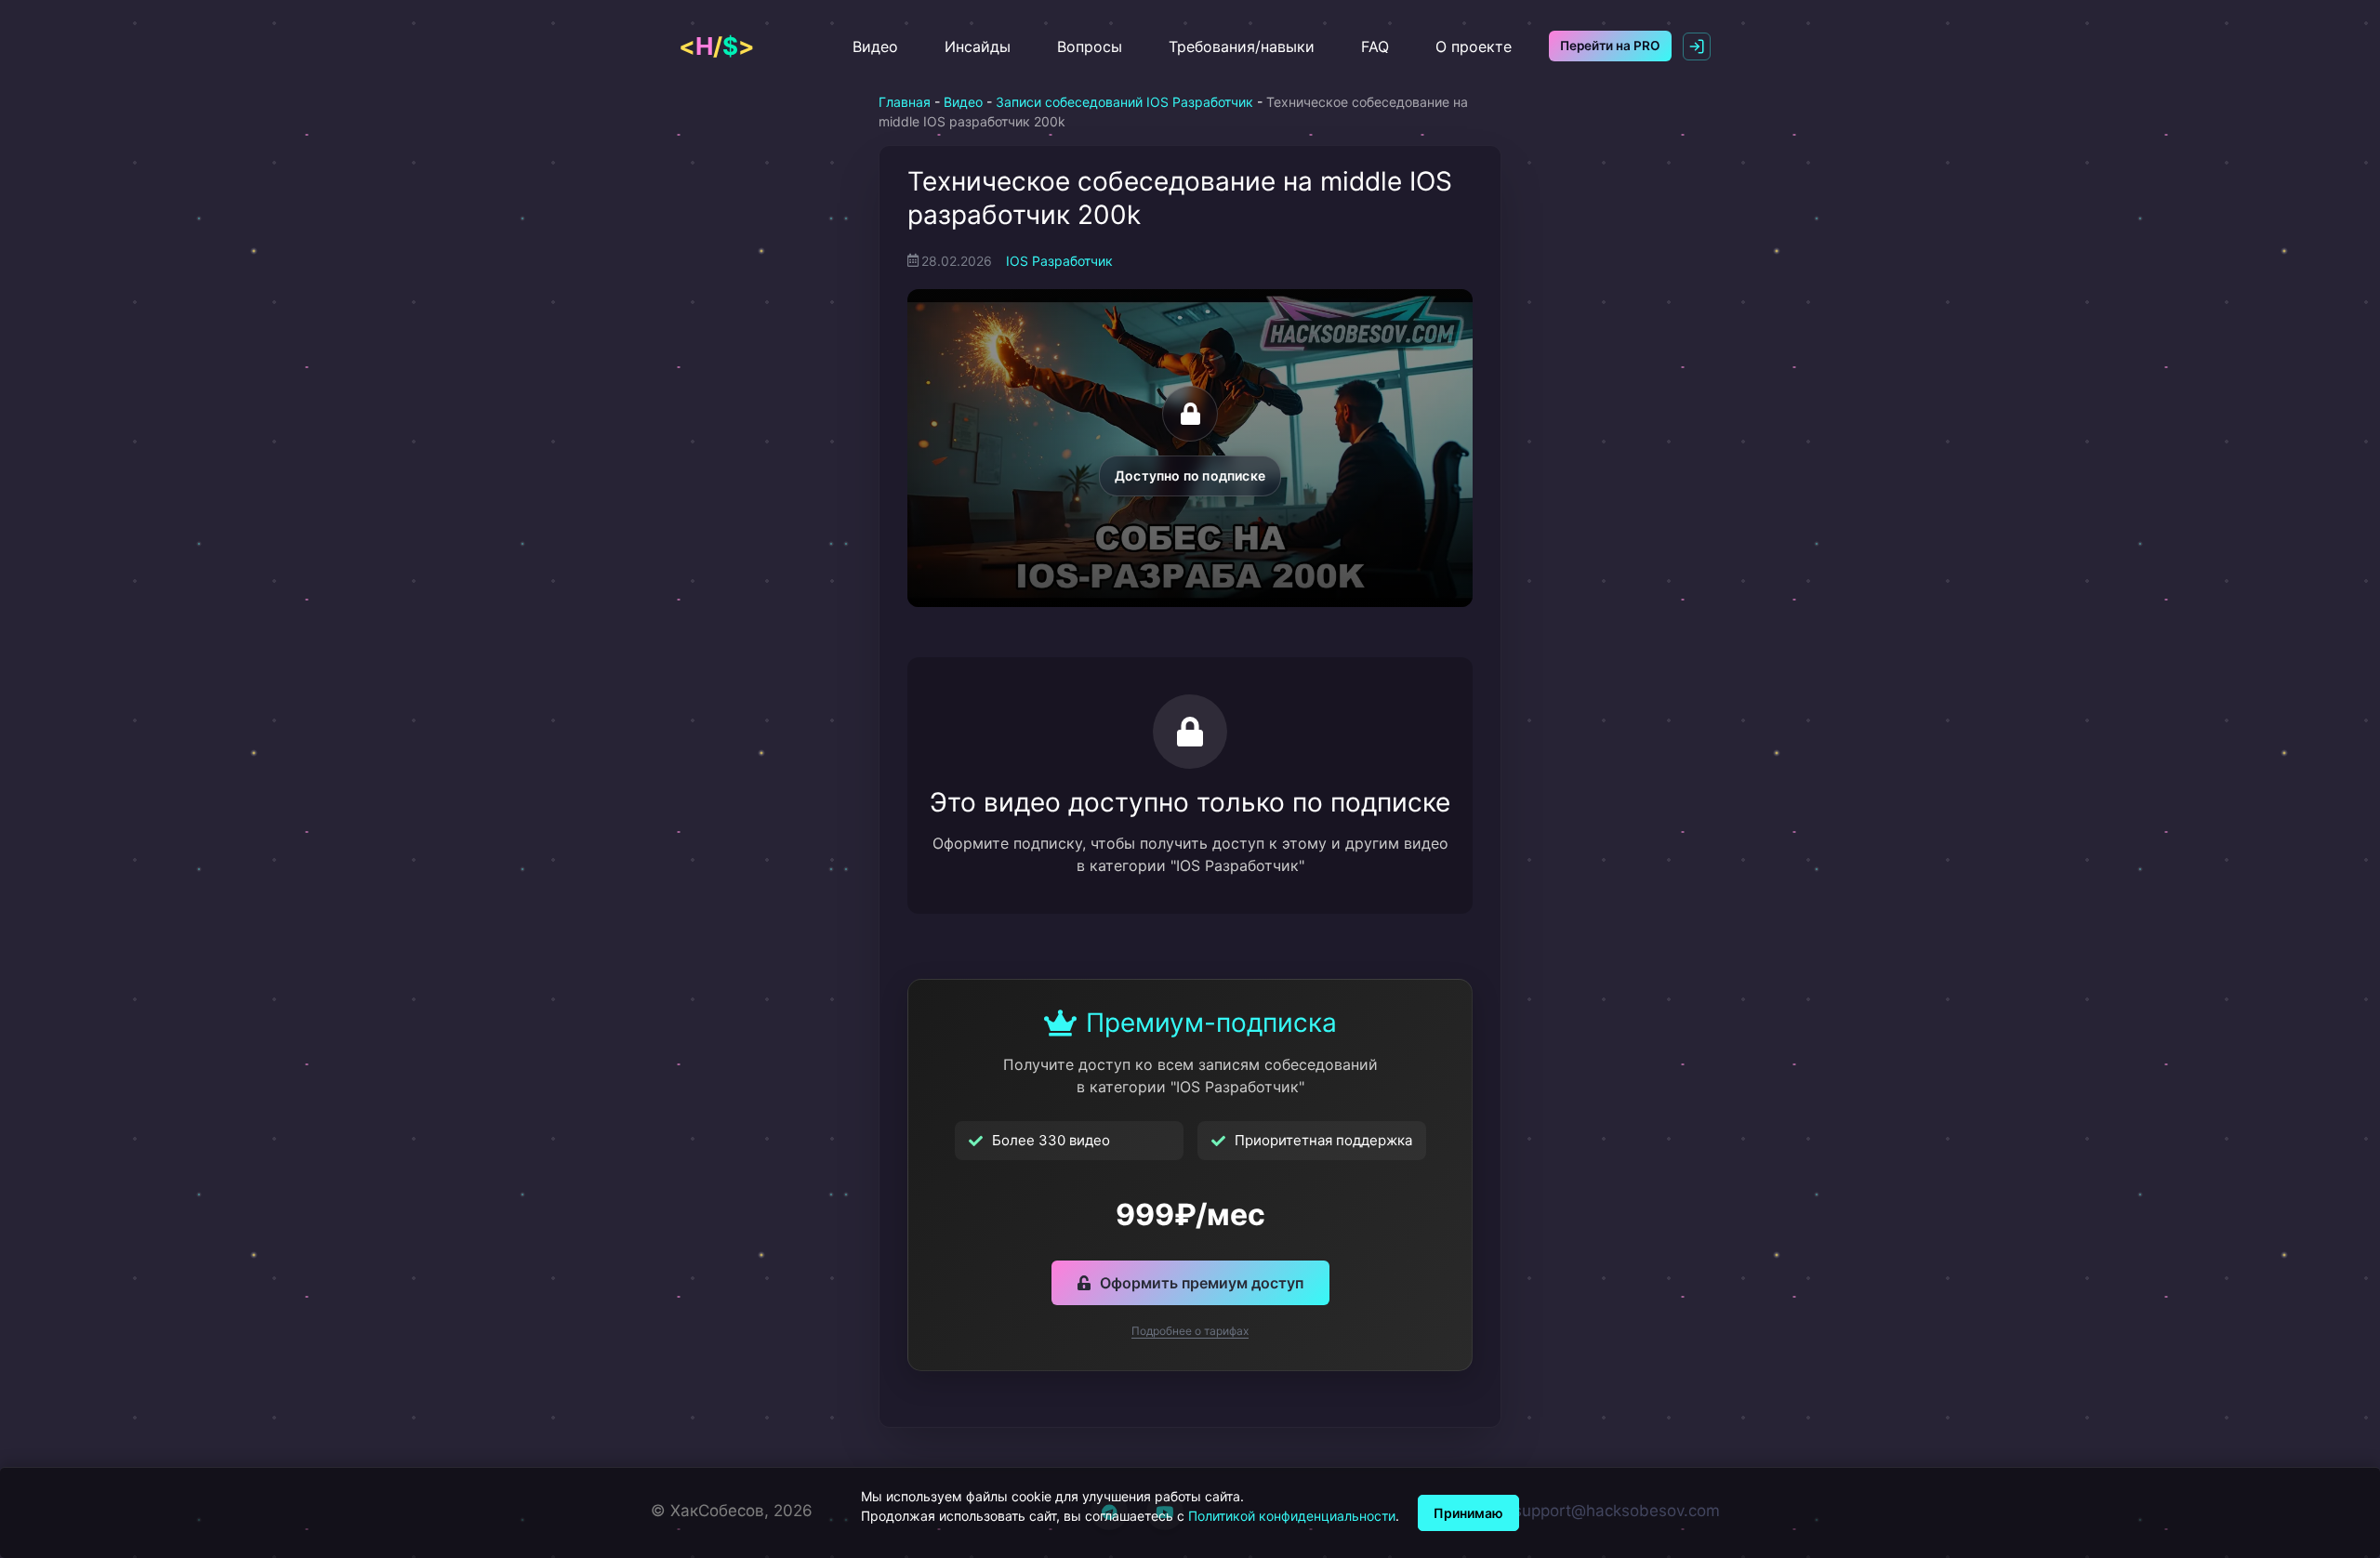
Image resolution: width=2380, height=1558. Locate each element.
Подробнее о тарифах (1190, 1331)
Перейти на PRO (1610, 46)
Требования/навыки (1242, 46)
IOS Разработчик (1059, 261)
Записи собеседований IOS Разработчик (1124, 102)
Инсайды (978, 46)
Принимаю (1468, 1513)
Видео (875, 46)
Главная (905, 102)
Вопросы (1090, 46)
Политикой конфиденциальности (1292, 1516)
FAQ (1375, 46)
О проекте (1474, 46)
